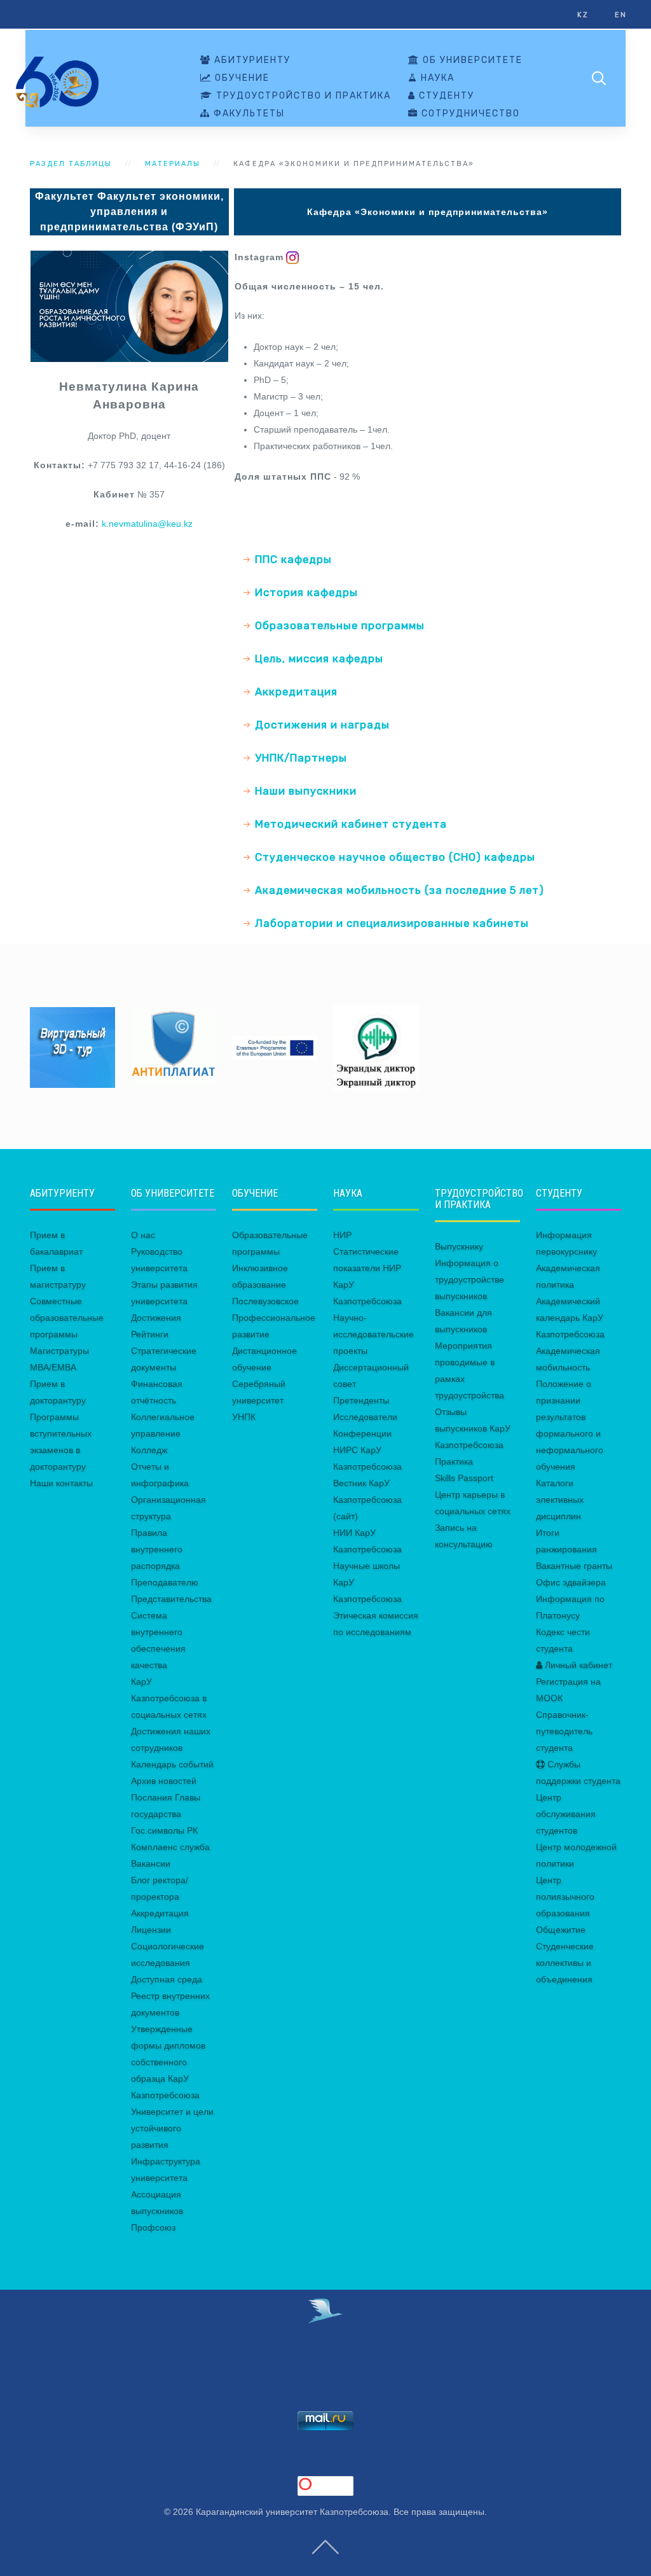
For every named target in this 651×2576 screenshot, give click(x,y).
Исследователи (365, 1417)
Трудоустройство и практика (302, 96)
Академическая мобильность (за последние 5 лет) (400, 890)
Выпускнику (459, 1246)
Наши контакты (61, 1483)
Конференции (362, 1433)
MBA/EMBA (53, 1367)
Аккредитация (296, 692)
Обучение (241, 78)
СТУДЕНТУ (445, 96)
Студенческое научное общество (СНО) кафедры (395, 857)
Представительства (171, 1599)
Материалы (173, 164)
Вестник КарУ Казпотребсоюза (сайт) (367, 1500)
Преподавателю (165, 1582)
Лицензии (151, 1930)
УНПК (244, 1417)
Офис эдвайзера (571, 1582)
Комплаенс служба (170, 1847)
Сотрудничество (469, 114)
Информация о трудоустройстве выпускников (469, 1279)
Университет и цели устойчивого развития (172, 2128)
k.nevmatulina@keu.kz (147, 524)
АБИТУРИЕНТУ (251, 60)
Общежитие (561, 1930)
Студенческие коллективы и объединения (565, 1963)
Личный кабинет (577, 1665)
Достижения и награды (322, 725)
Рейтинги (150, 1334)
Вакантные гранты (574, 1566)
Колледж (149, 1450)
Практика (454, 1461)
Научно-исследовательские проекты (373, 1334)
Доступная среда (167, 1979)
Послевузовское (265, 1301)
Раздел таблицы (71, 164)
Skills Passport (464, 1478)
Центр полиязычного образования (565, 1897)
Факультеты (248, 114)
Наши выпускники (306, 791)
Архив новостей (164, 1781)
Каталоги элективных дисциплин (560, 1500)
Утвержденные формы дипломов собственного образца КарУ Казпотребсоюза (168, 2062)
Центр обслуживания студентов (566, 1814)
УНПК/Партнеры (301, 758)
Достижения (156, 1318)
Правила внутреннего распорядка (157, 1549)
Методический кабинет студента (351, 824)
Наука (436, 78)
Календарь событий (172, 1764)
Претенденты (361, 1400)
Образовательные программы (340, 625)
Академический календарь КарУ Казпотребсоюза (570, 1318)
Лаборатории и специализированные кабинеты (392, 923)
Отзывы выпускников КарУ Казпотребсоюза (473, 1428)
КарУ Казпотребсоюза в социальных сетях (169, 1698)
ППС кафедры (293, 559)
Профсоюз (153, 2227)
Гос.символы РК (164, 1830)
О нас (143, 1235)
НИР (342, 1235)
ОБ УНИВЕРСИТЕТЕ (471, 60)
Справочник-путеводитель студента (564, 1731)
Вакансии (151, 1863)
